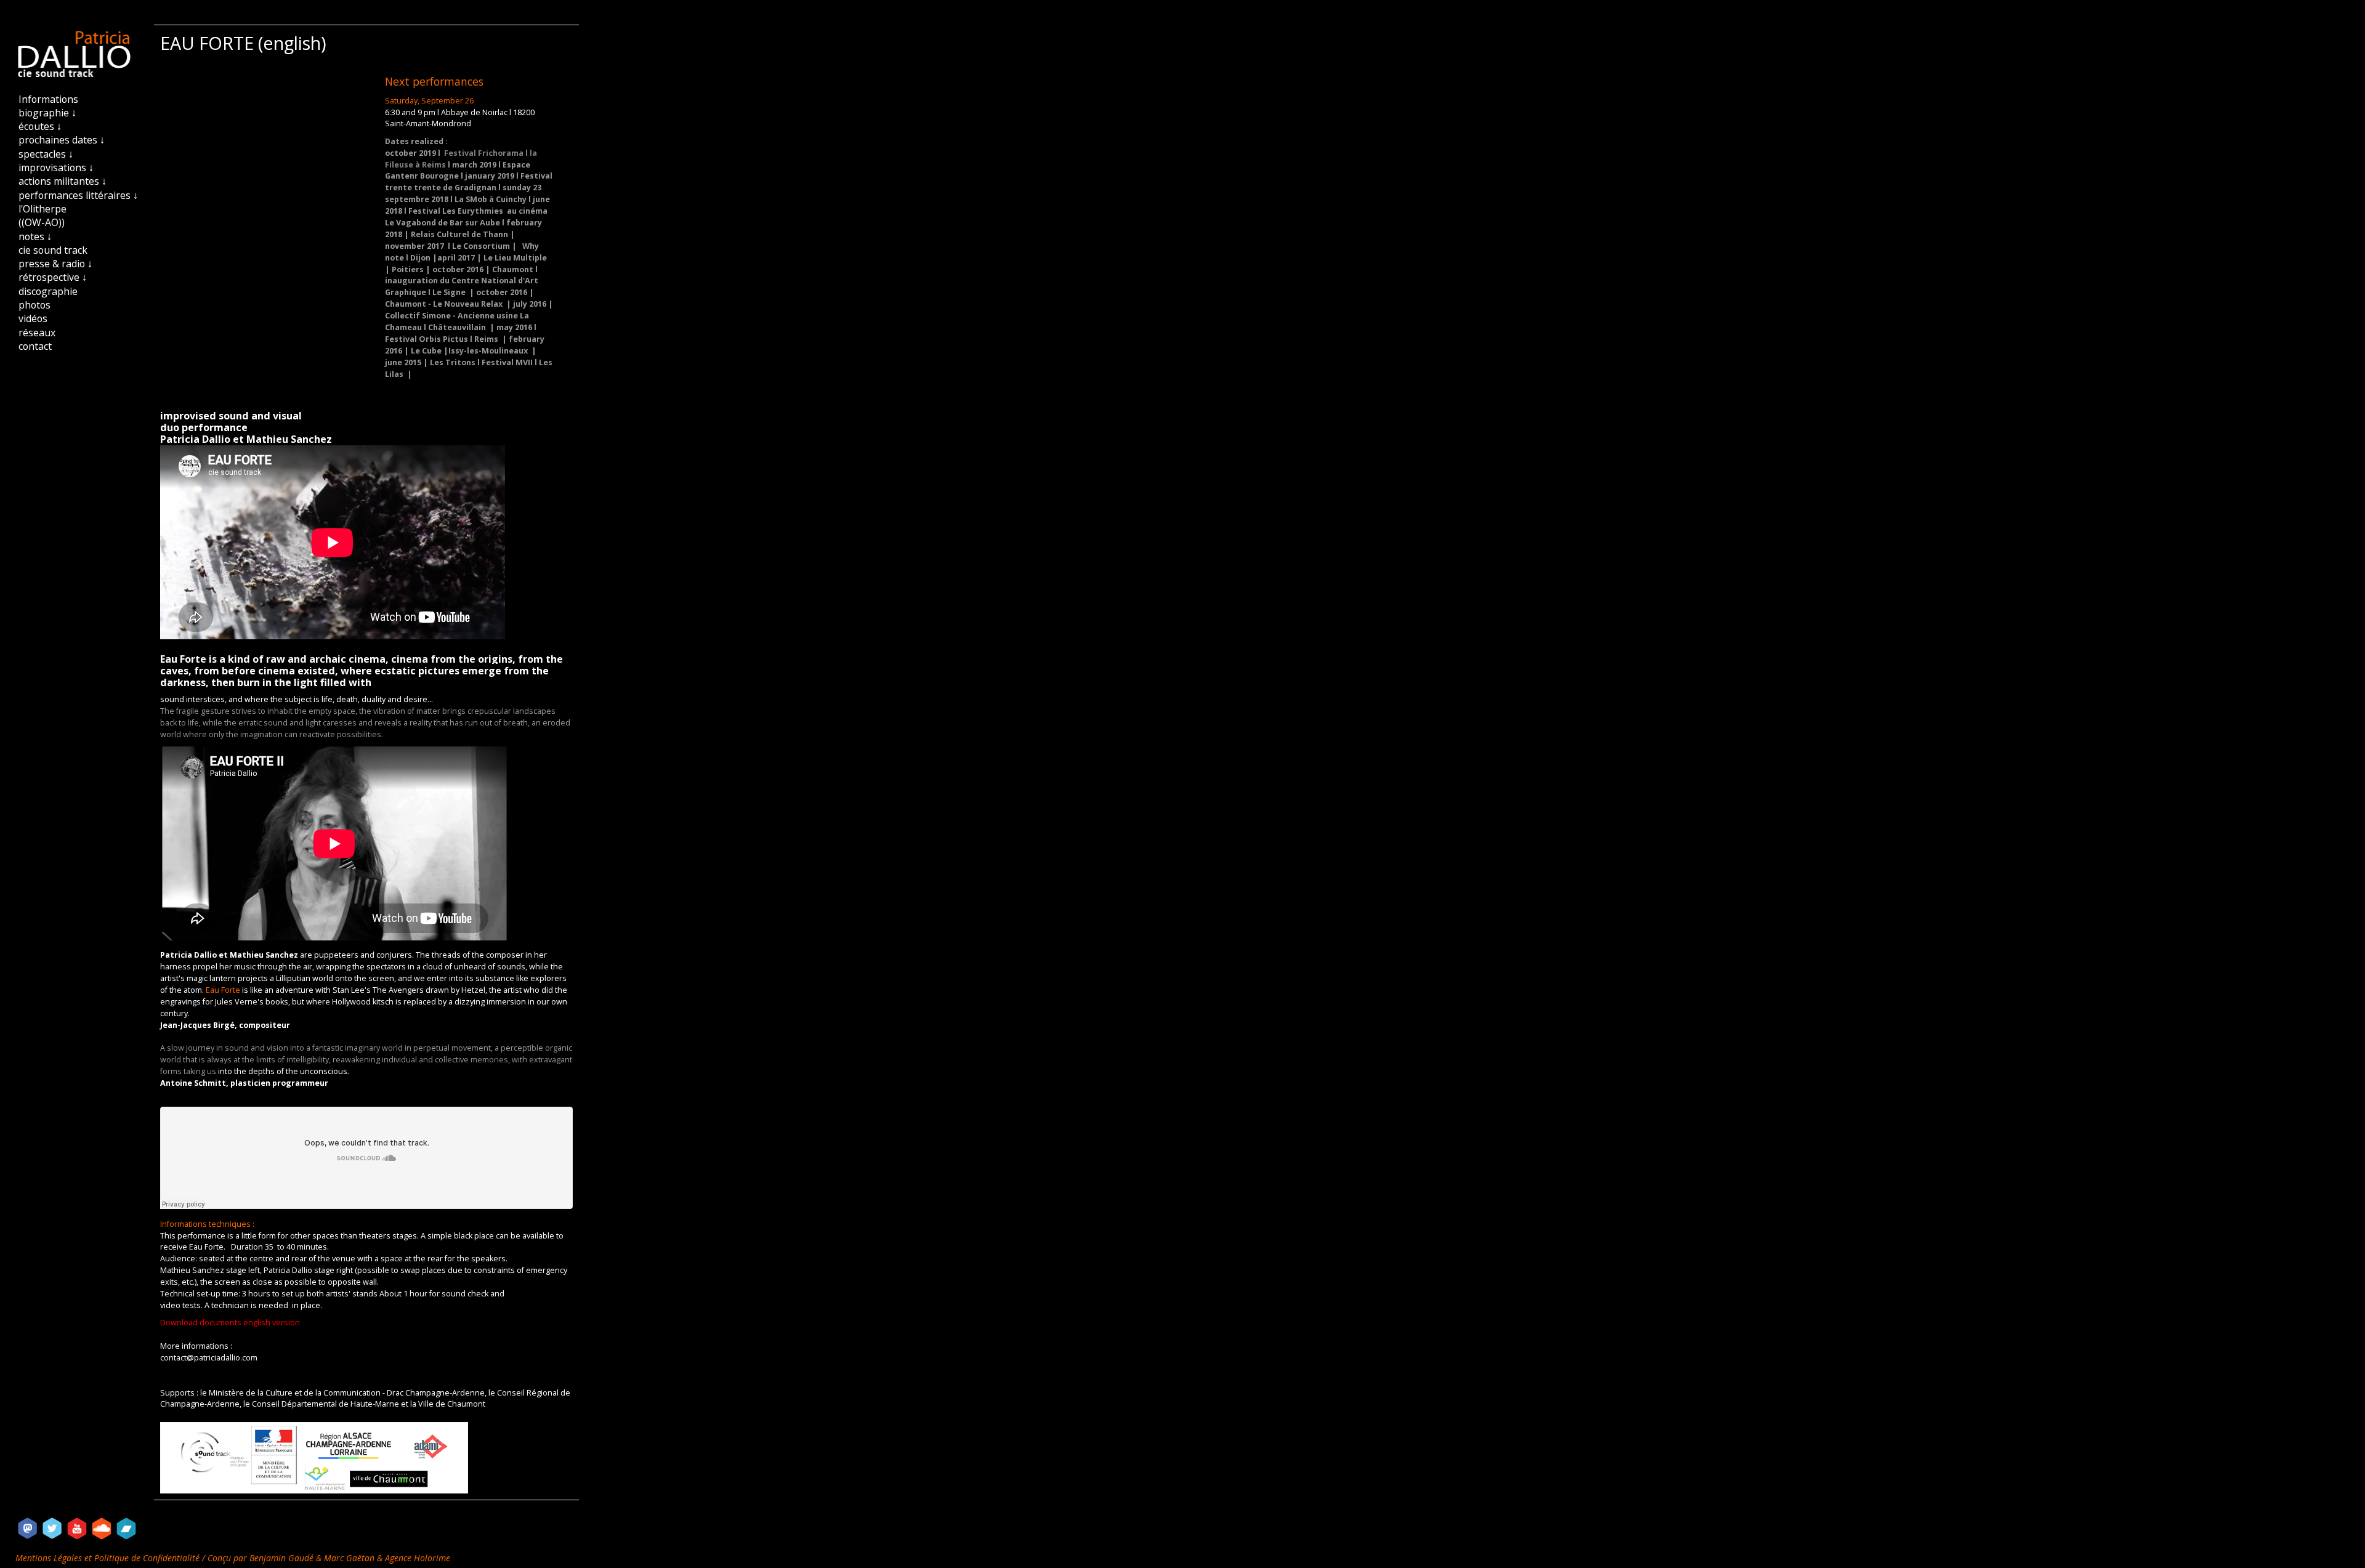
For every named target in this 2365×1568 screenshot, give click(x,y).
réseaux (37, 333)
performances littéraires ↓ (78, 195)
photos (34, 305)
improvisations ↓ (56, 168)
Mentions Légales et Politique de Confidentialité (109, 1558)
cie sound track (53, 250)
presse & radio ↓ (55, 264)
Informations (48, 99)
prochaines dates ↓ (62, 140)
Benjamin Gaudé (283, 1558)
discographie (48, 291)
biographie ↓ (47, 113)
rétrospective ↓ (53, 277)
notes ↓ (35, 236)
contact (35, 346)
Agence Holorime (418, 1558)
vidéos (33, 318)
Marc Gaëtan (349, 1558)
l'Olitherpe (42, 209)
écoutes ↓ (40, 126)
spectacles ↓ (46, 154)
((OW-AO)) (42, 222)
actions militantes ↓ (63, 181)
